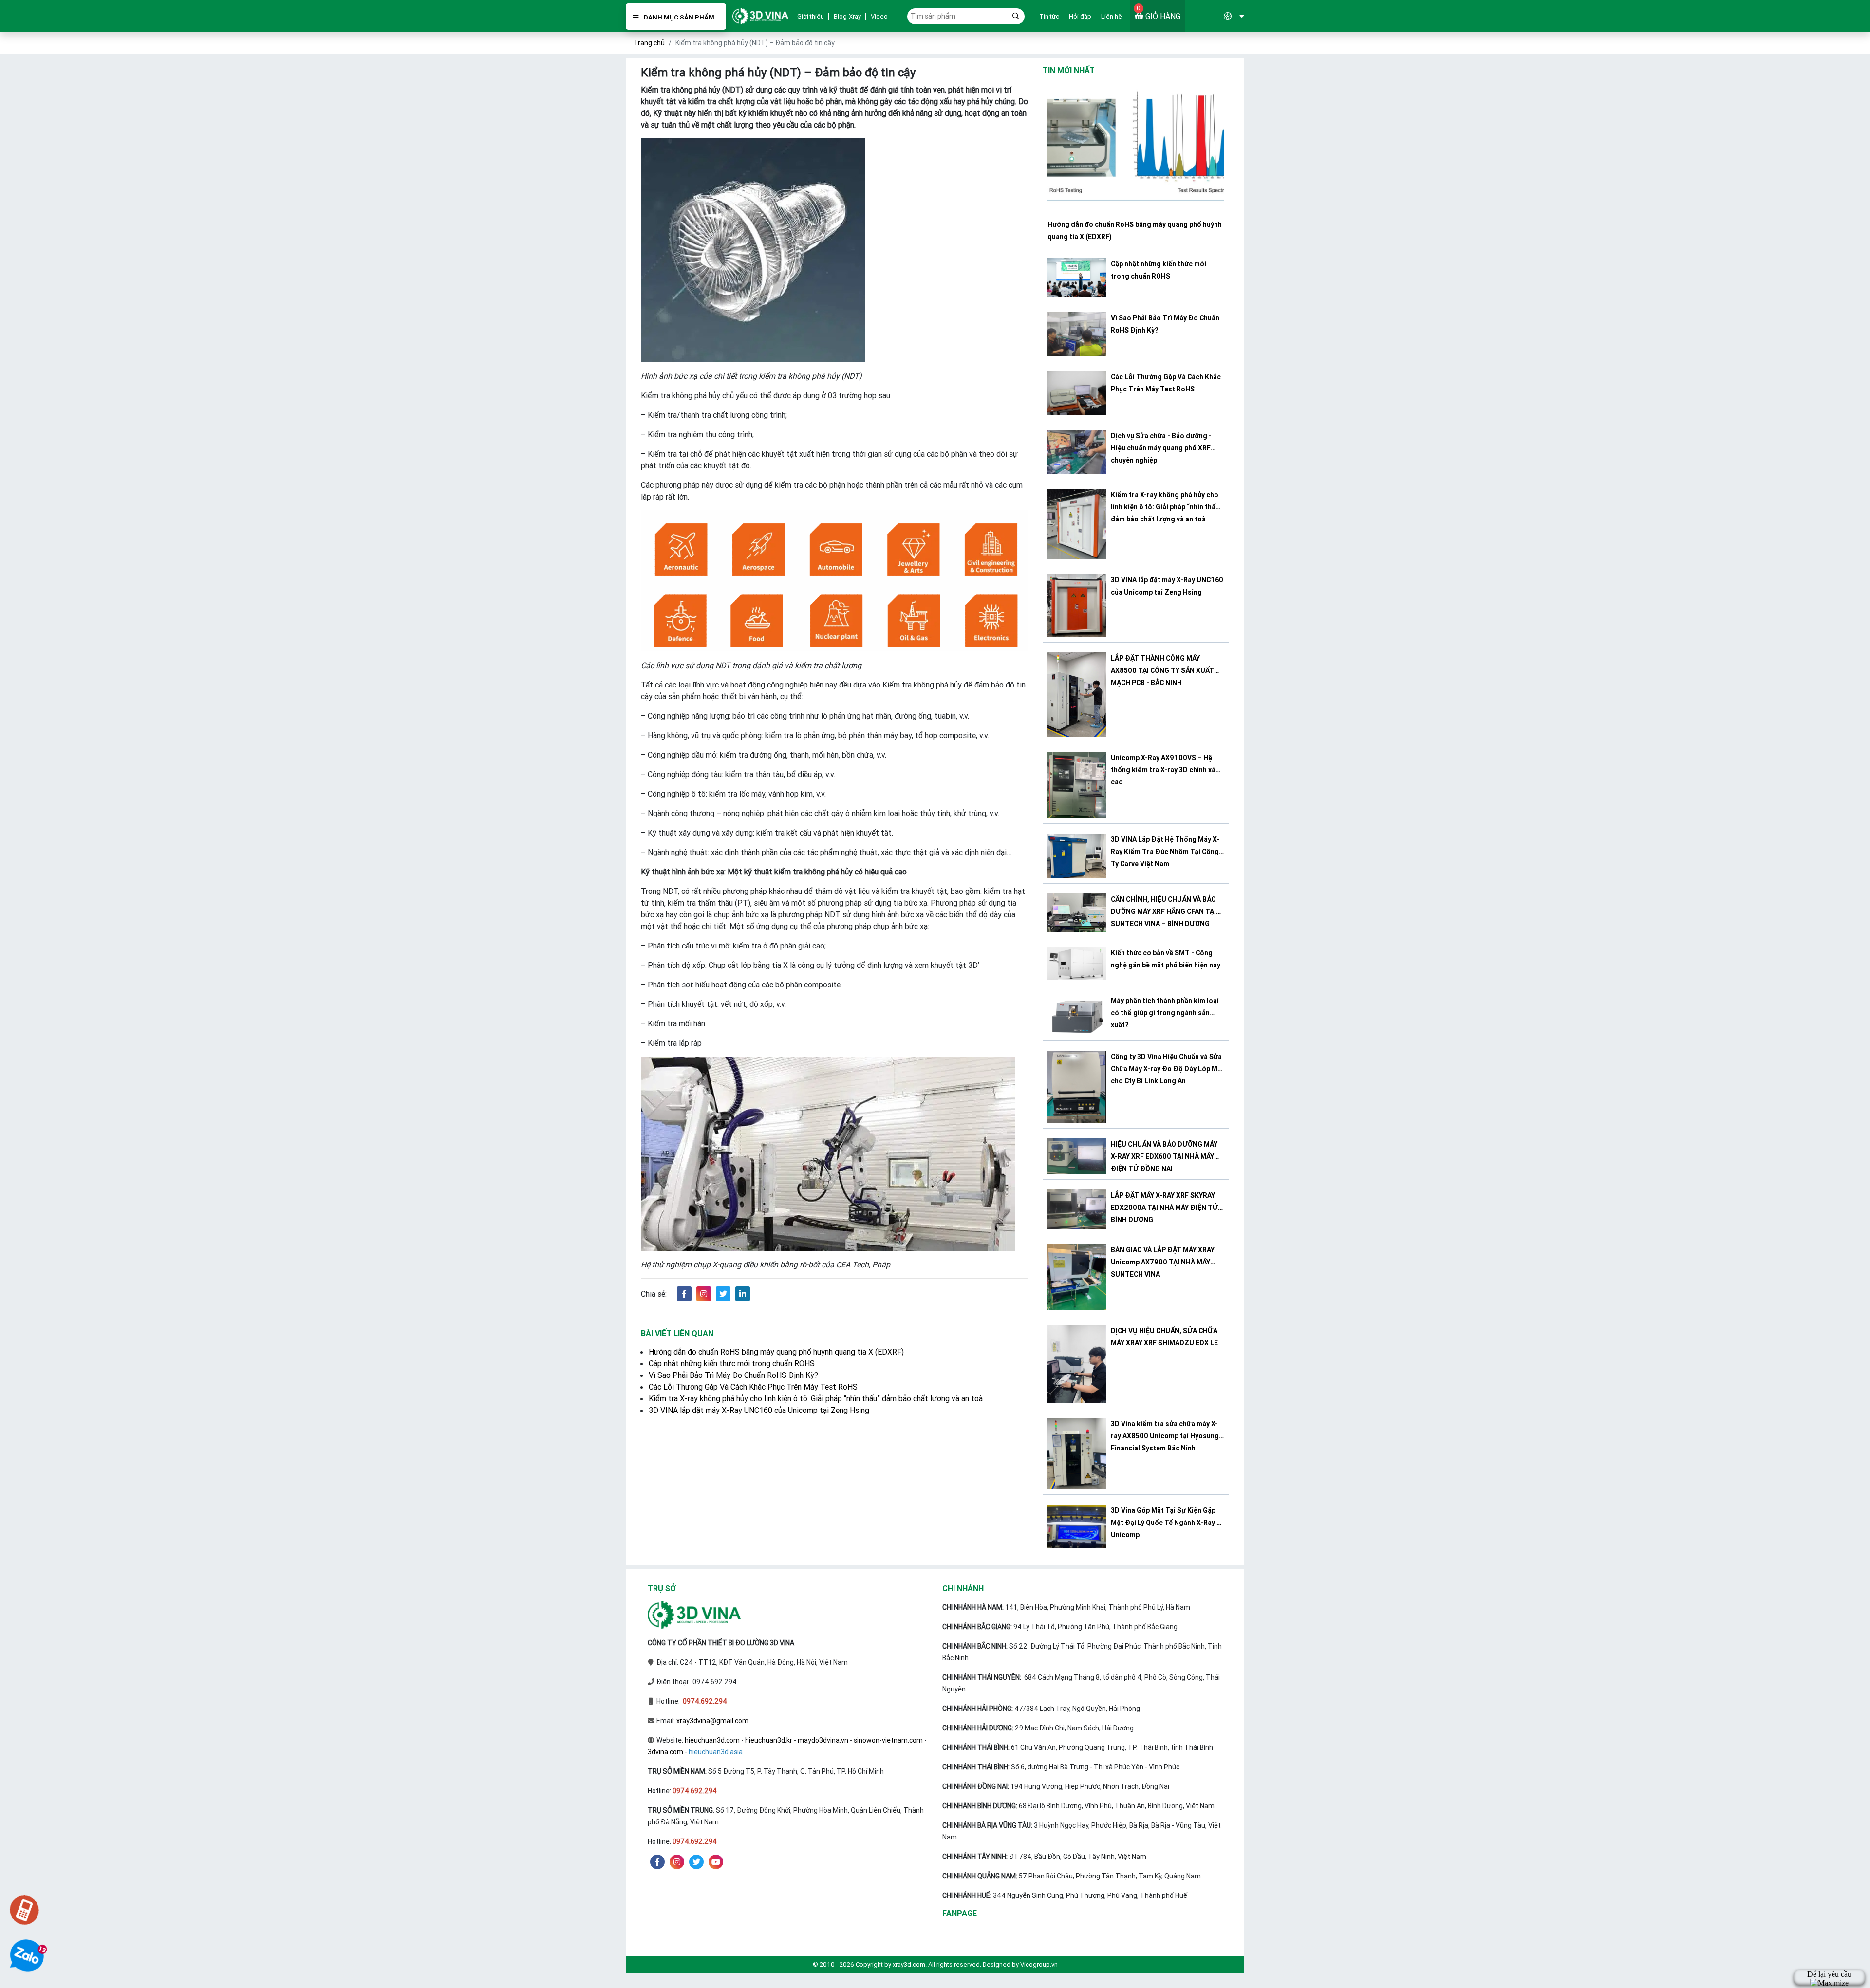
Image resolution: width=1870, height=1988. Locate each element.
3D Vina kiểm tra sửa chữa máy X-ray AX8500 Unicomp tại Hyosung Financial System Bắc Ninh (1165, 1436)
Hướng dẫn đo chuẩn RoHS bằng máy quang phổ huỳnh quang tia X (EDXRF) (776, 1352)
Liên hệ (1112, 16)
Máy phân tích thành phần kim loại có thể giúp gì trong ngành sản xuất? (1165, 1013)
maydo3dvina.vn (823, 1740)
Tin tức (1049, 16)
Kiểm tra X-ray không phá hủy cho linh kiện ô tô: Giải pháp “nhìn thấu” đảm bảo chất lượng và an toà (816, 1398)
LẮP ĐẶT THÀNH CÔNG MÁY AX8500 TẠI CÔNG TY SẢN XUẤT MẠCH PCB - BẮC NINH (1162, 670)
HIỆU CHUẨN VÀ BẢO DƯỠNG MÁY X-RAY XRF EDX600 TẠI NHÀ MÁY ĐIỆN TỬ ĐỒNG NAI (1164, 1156)
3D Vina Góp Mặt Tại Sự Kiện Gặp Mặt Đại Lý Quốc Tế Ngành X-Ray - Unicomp (1165, 1523)
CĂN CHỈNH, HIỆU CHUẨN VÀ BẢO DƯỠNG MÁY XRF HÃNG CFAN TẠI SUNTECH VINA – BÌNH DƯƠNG (1163, 911)
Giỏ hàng (1159, 12)
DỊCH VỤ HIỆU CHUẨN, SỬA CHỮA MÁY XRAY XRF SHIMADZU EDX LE (1164, 1337)
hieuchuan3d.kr (769, 1740)
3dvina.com (665, 1752)
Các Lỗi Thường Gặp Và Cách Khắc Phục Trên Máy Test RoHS (753, 1387)
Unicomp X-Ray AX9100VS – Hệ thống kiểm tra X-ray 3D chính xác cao (1165, 770)
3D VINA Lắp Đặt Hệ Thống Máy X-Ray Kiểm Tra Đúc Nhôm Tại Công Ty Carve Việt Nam (1165, 852)
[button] (1215, 16)
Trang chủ (649, 43)
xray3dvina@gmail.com (712, 1721)
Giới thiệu (811, 16)
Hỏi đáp (1080, 16)
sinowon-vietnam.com (888, 1740)
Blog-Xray (847, 16)
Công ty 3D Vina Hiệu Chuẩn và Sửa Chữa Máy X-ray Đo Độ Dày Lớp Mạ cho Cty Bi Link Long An (1166, 1069)
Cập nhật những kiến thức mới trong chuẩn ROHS (732, 1363)
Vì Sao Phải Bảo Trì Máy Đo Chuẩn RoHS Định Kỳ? (733, 1375)
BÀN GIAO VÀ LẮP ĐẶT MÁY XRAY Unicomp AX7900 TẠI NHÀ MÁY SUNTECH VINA (1163, 1262)
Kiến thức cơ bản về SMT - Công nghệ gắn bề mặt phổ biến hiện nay (1166, 959)
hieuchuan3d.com (712, 1740)
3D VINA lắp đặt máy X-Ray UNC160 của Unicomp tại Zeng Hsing (759, 1410)
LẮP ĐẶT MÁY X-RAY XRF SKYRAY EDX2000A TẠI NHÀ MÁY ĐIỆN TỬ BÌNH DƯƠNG (1164, 1208)
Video (879, 16)
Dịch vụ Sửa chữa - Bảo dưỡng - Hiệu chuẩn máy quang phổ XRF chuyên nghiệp (1161, 448)
